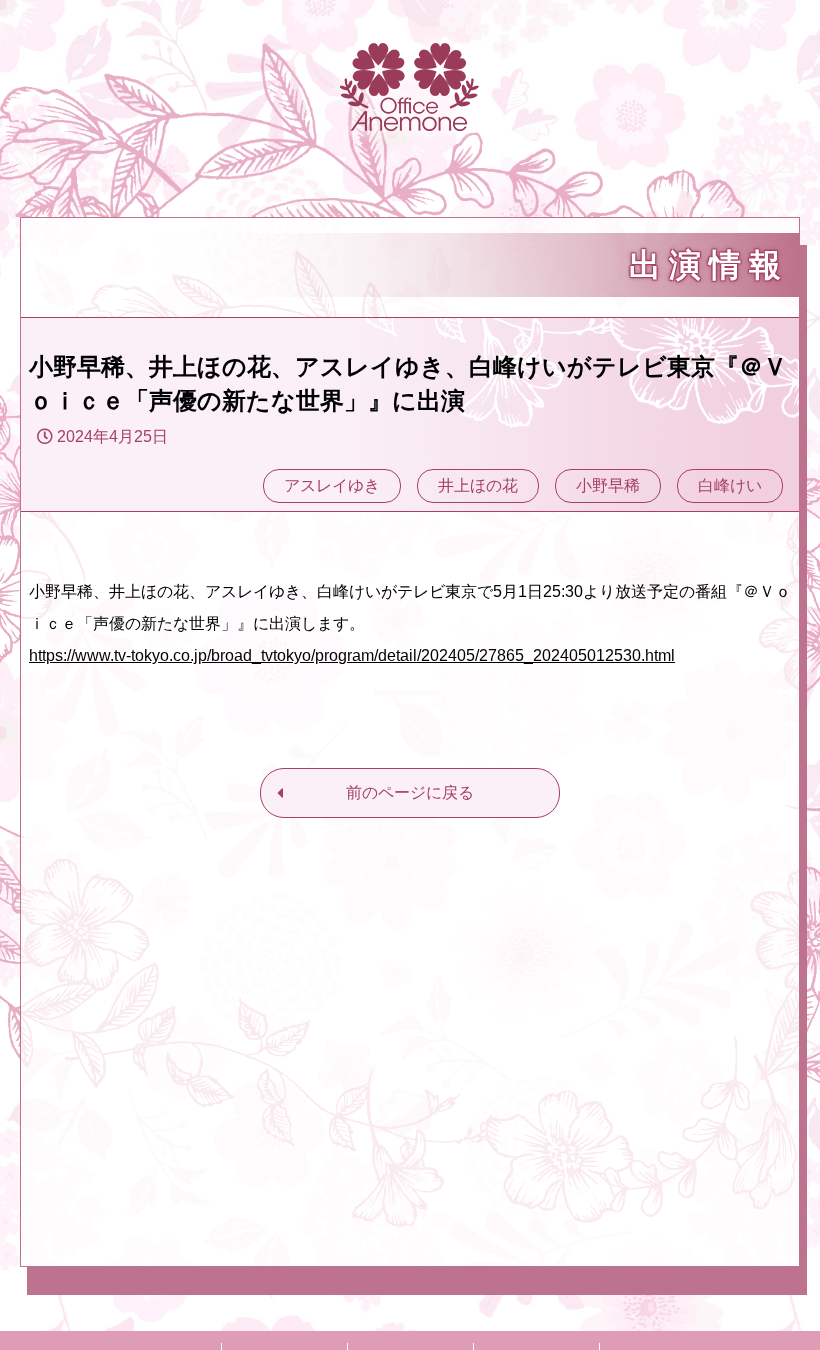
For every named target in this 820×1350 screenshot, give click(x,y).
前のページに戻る (410, 792)
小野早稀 (608, 485)
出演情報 (709, 265)
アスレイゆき (332, 485)
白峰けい (730, 485)
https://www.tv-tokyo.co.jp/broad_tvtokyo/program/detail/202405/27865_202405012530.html (352, 655)
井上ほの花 (478, 485)
